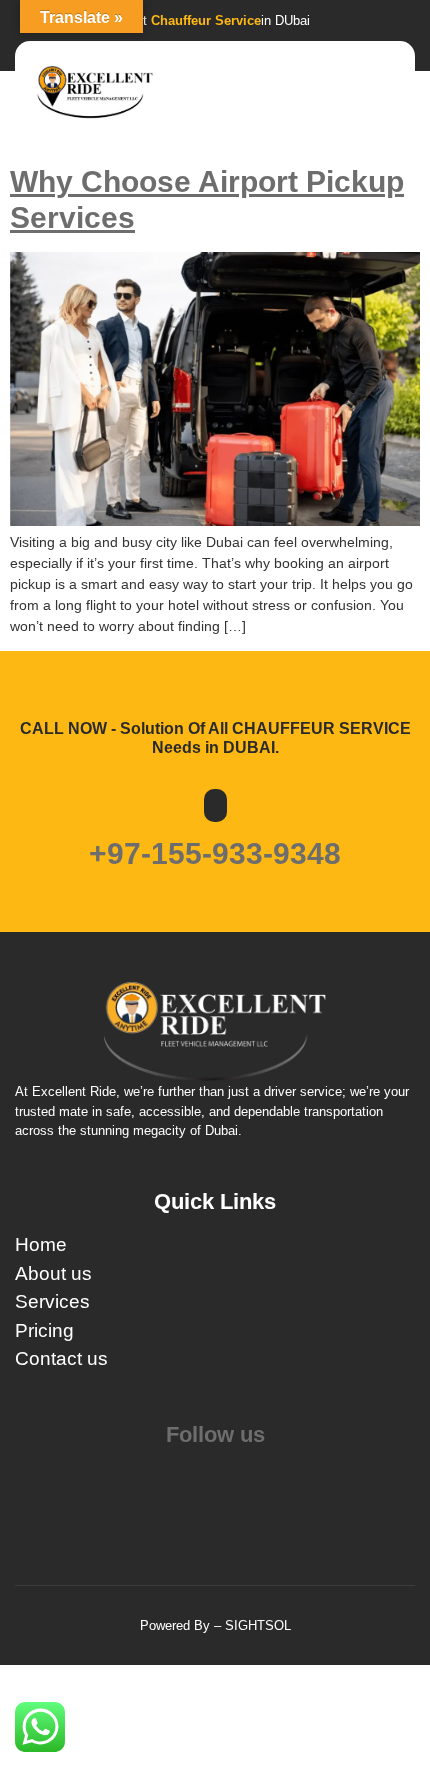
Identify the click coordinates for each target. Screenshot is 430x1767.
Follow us (215, 1434)
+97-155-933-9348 (215, 853)
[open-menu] (388, 94)
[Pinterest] (217, 1474)
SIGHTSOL (258, 1625)
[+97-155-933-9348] (215, 805)
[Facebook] (213, 1474)
